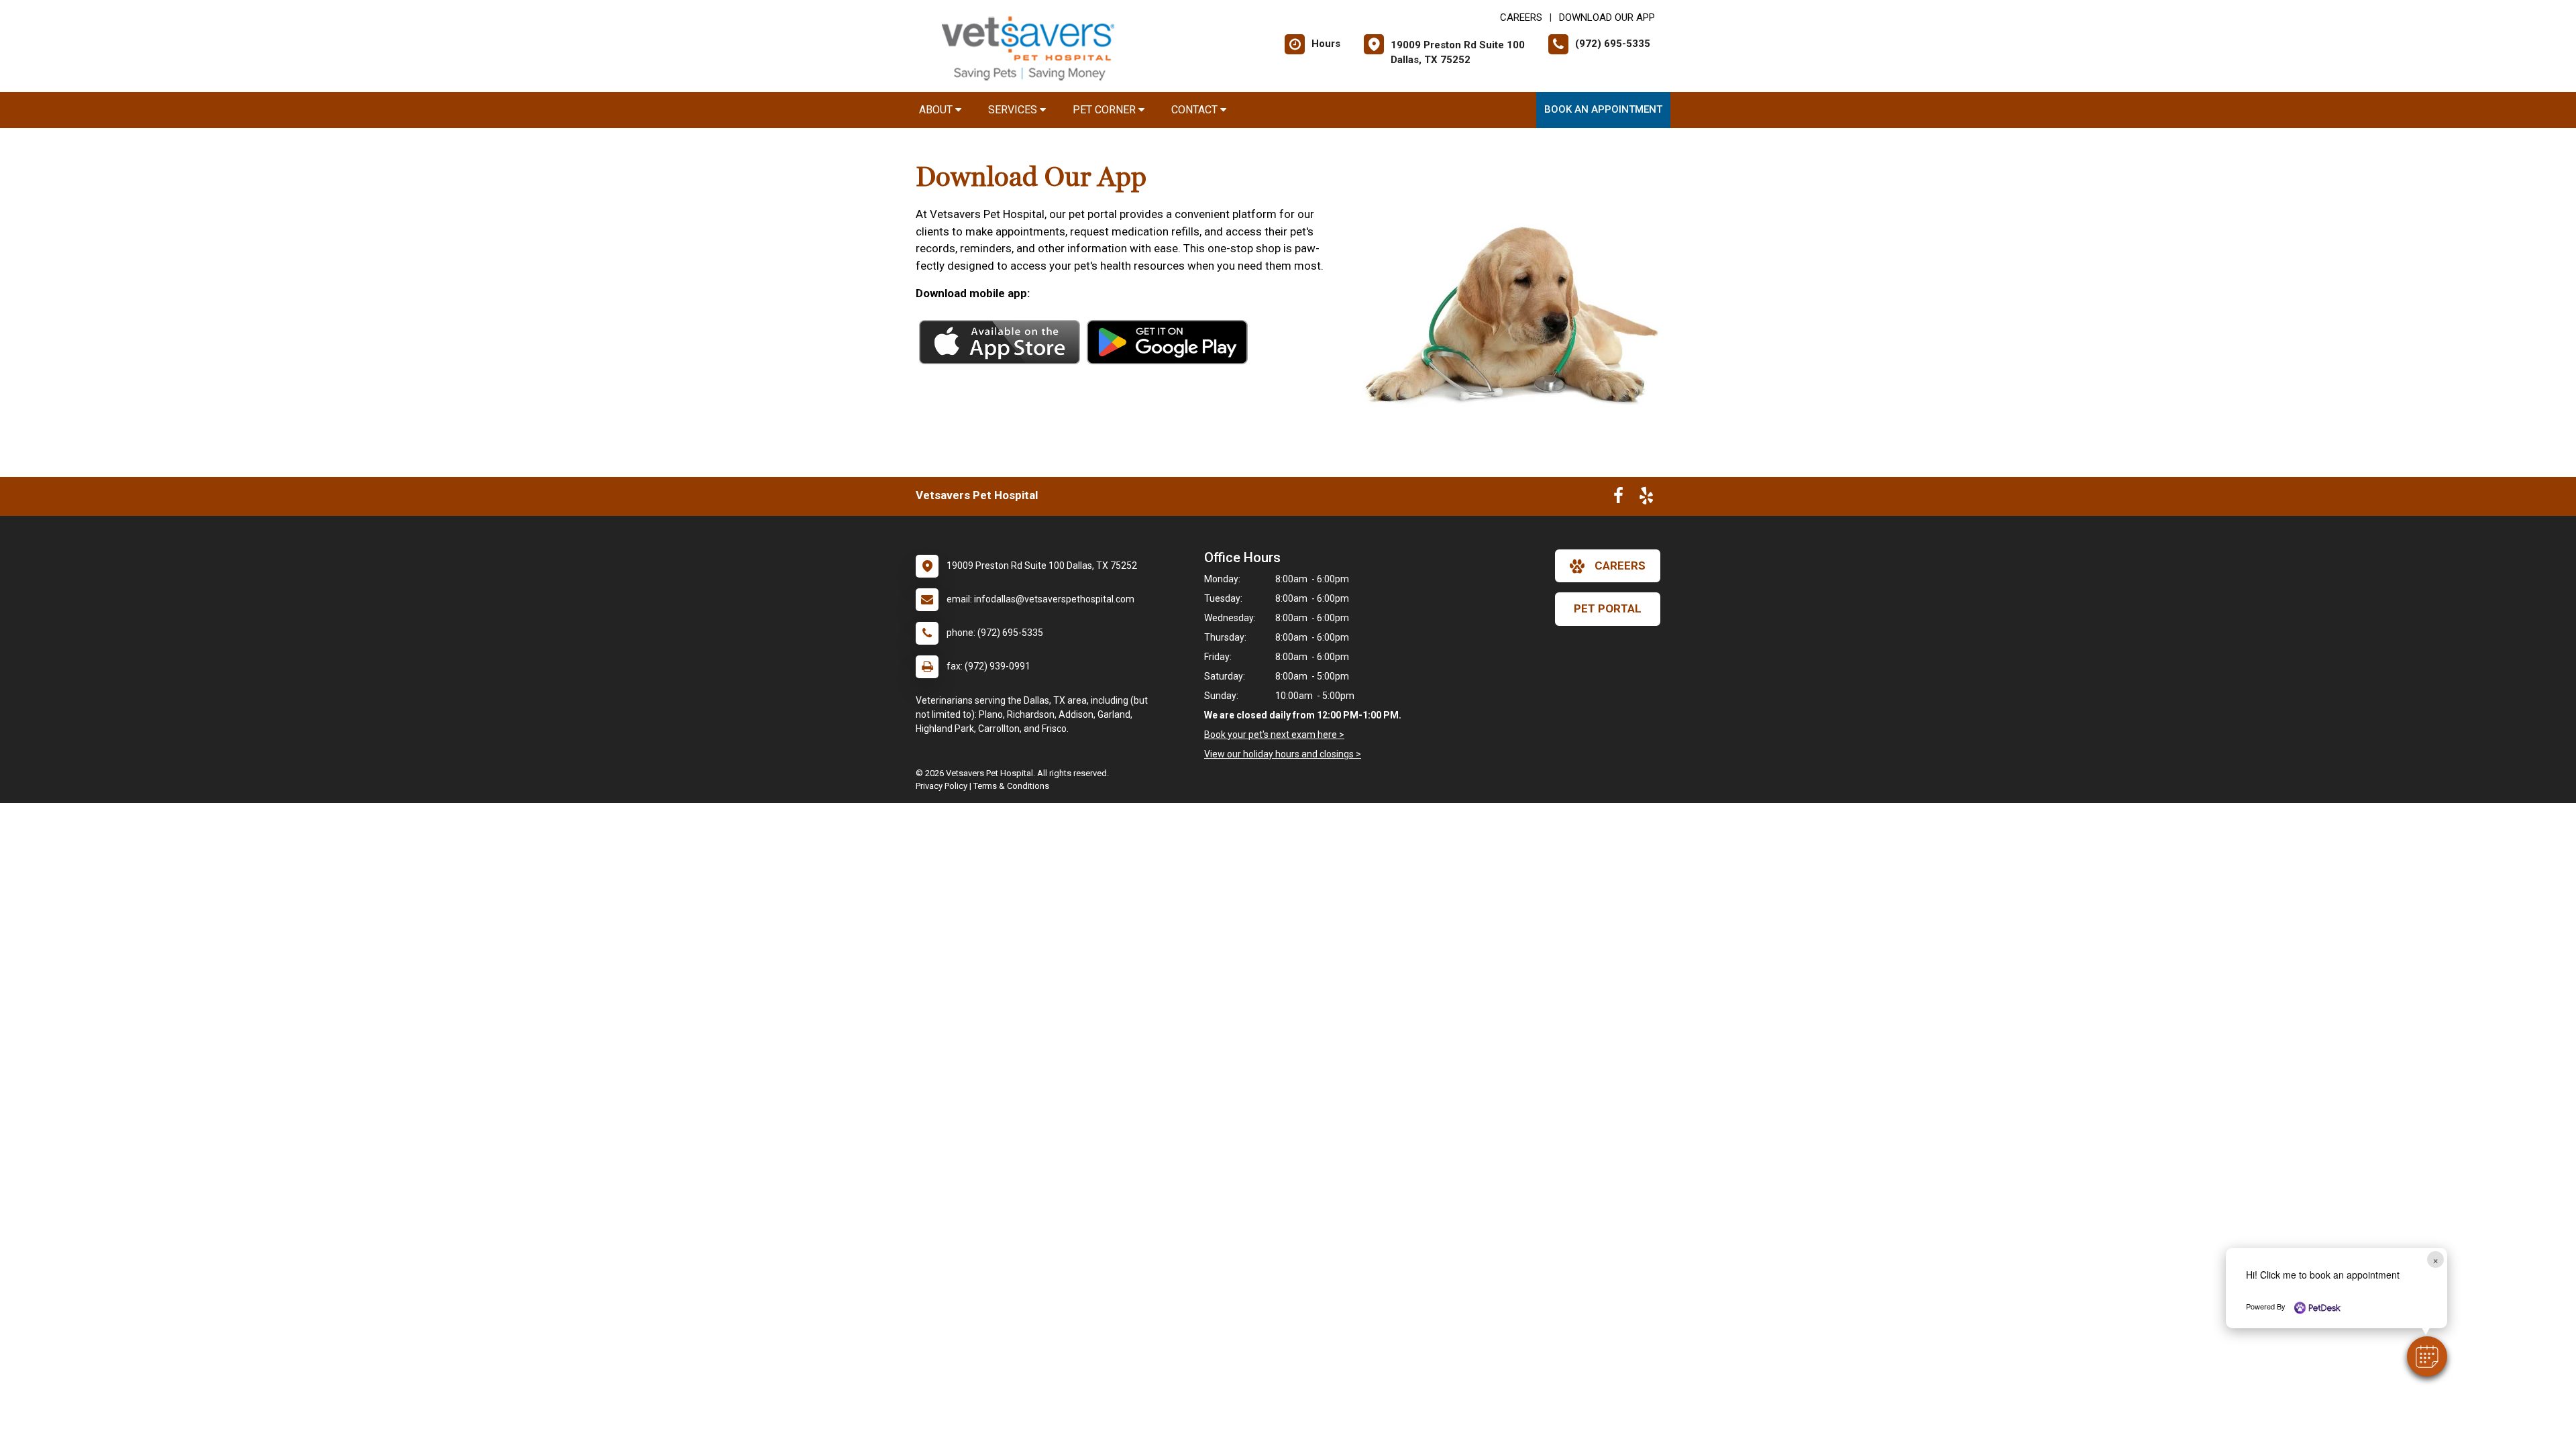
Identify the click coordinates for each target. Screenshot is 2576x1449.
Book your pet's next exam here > (1274, 735)
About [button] (937, 110)
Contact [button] (1196, 110)
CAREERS (1521, 17)
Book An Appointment (1603, 109)
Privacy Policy (942, 786)
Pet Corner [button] (1106, 110)
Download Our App (1607, 17)
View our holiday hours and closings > (1283, 754)
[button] (2427, 1356)
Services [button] (1014, 110)
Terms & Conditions (1011, 786)
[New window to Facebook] (1618, 498)
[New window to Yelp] (1646, 498)
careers (1620, 566)
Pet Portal (1608, 608)
